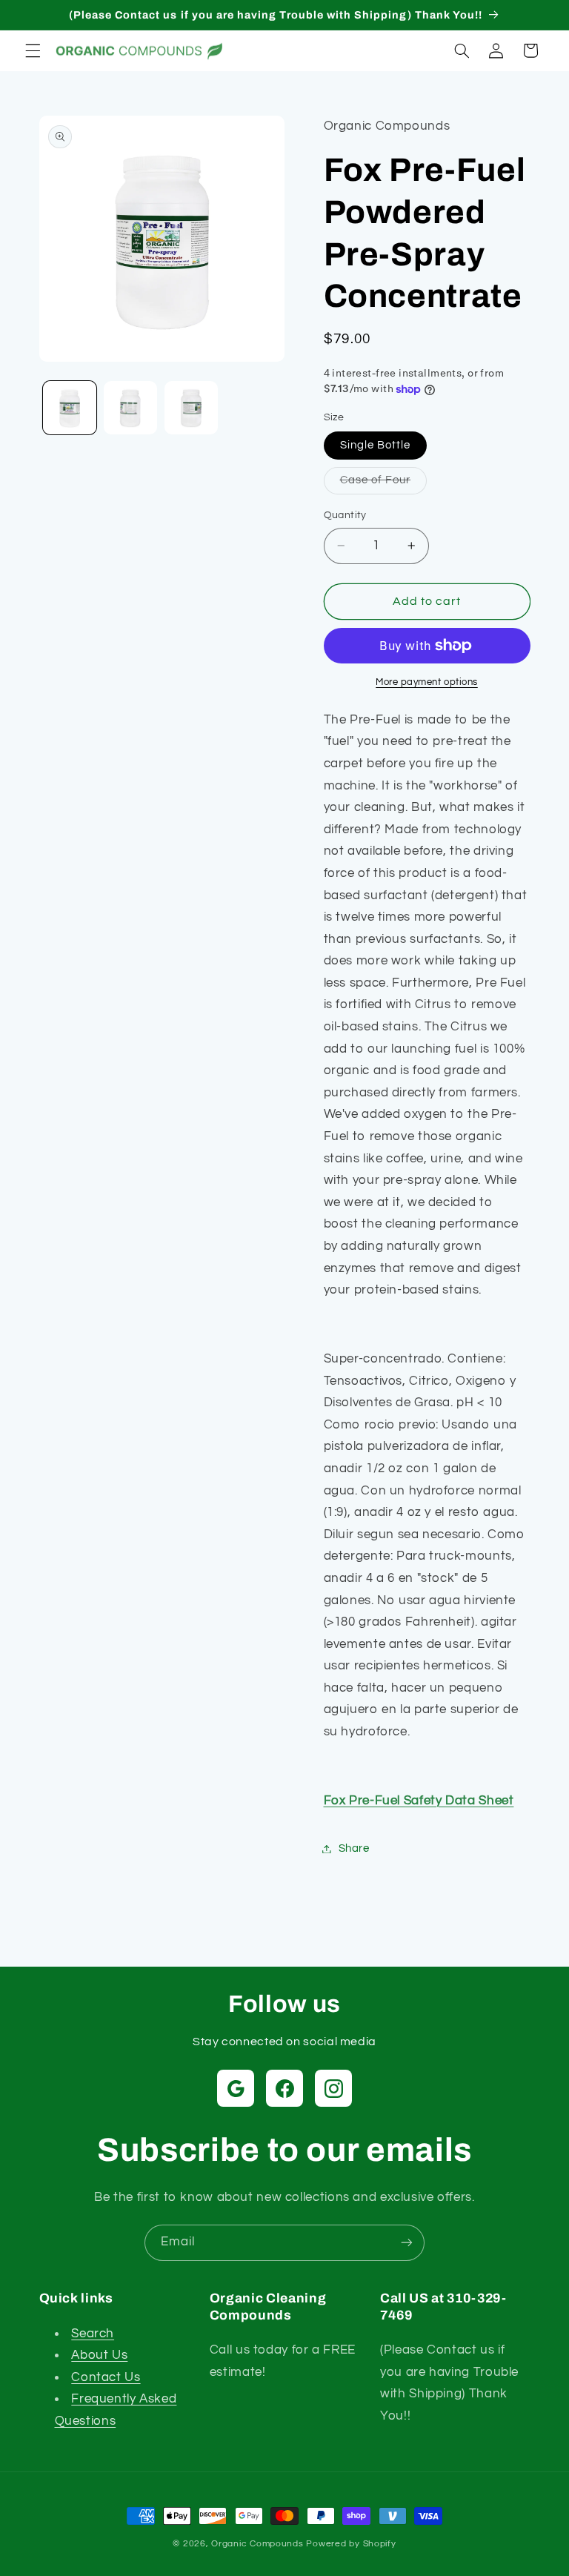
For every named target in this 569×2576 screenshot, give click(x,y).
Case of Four (384, 484)
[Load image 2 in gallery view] (130, 408)
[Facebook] (284, 2088)
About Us (99, 2355)
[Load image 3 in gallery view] (191, 408)
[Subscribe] (407, 2243)
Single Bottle (376, 445)
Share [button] (354, 1848)
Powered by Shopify (351, 2544)
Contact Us (106, 2377)
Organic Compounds (257, 2544)
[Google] (236, 2088)
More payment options (427, 682)
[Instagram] (333, 2088)
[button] (33, 50)
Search (93, 2334)
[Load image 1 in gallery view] (70, 408)
